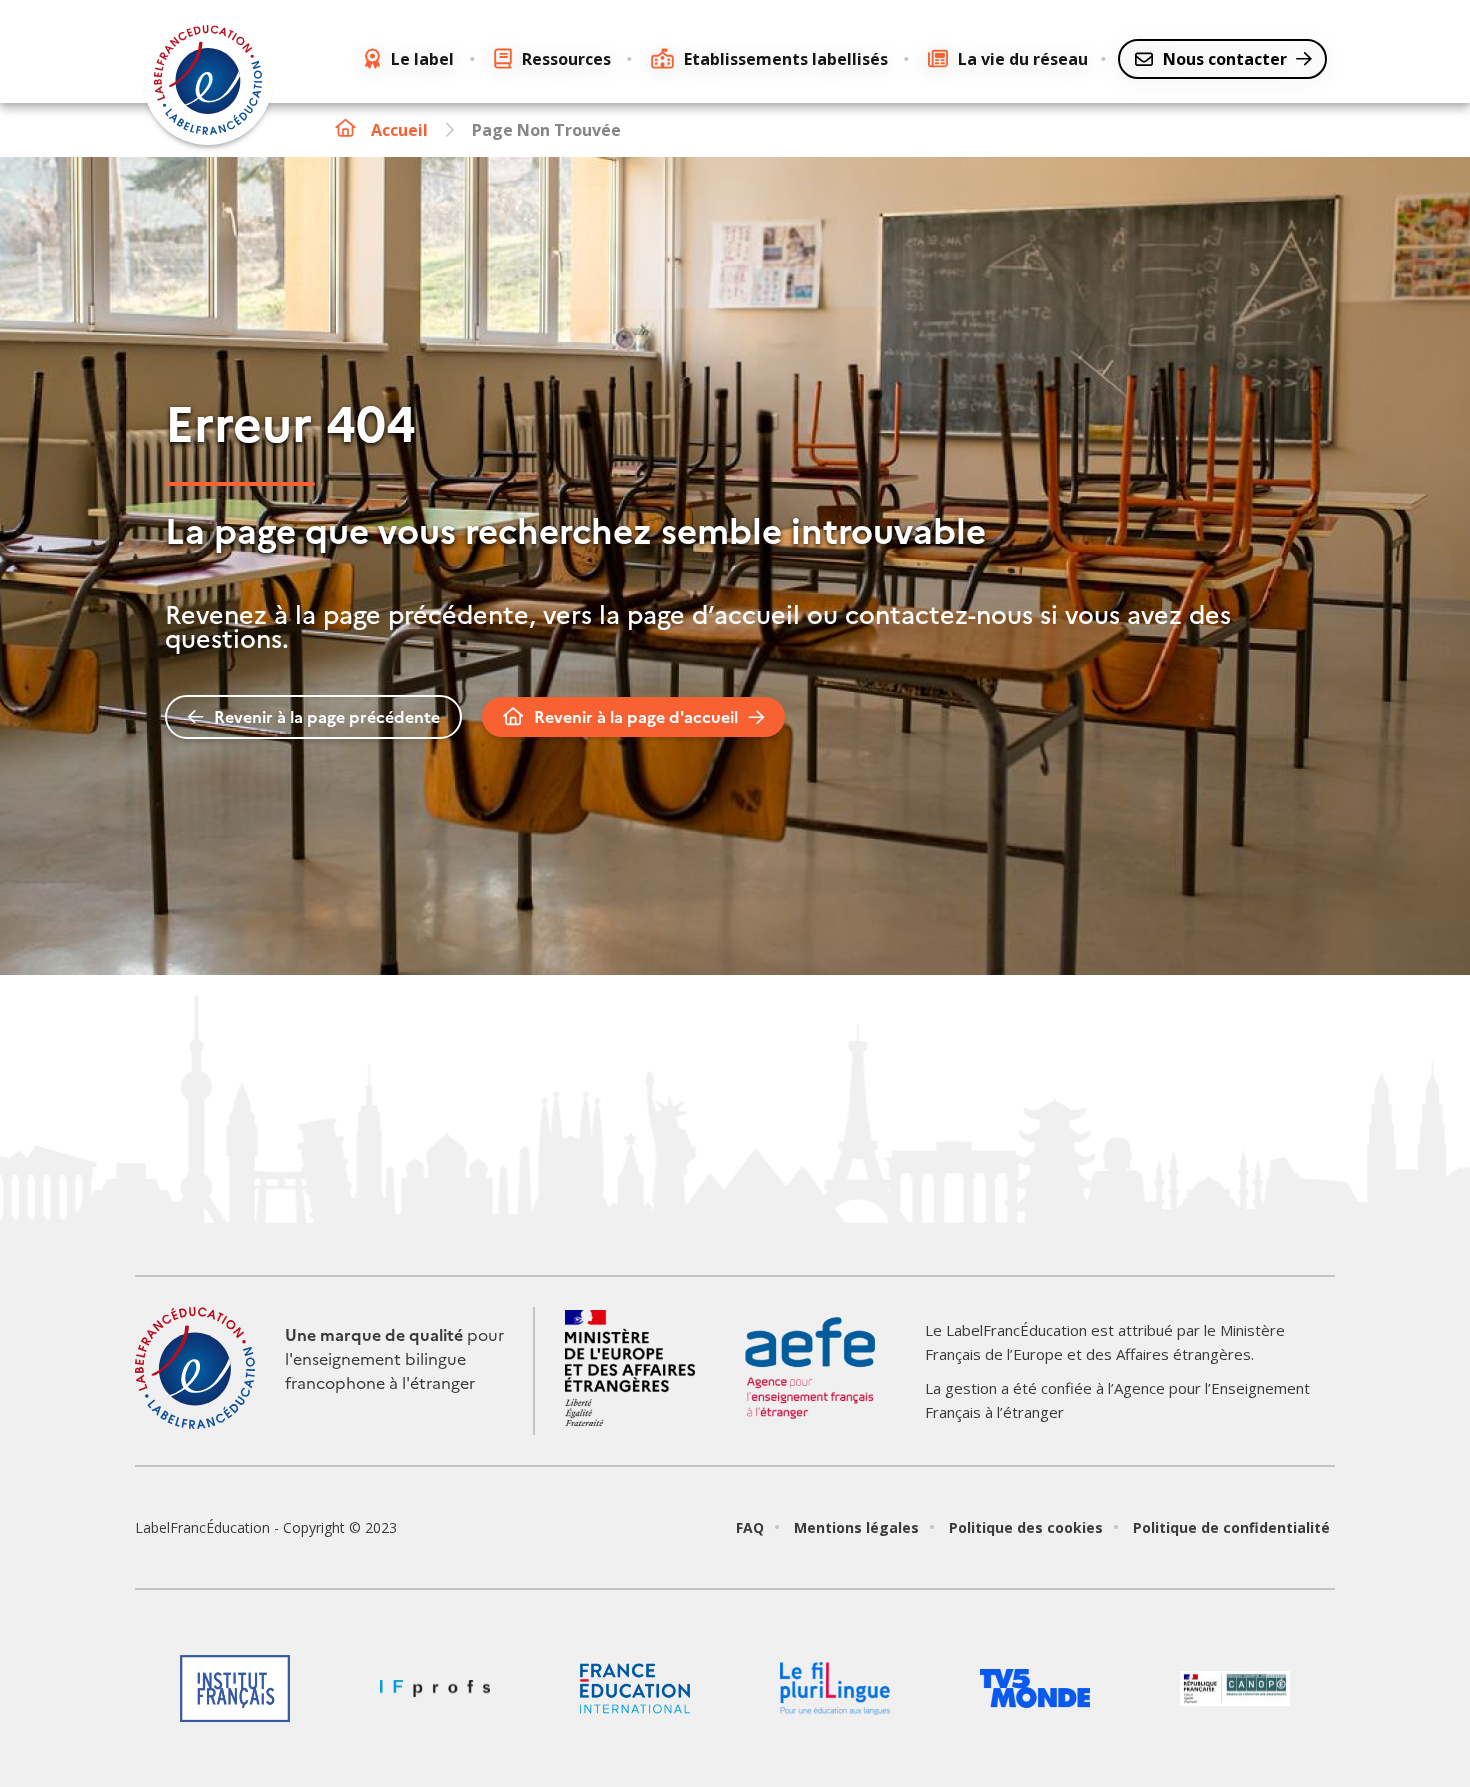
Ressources (566, 59)
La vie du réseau (1023, 59)
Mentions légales (856, 1527)
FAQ (750, 1527)
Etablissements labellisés (786, 59)
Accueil (399, 130)
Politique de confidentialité (1231, 1527)
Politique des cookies (1026, 1527)
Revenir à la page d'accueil (636, 717)
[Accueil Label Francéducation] (208, 83)
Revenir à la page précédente (327, 717)
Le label (422, 59)
